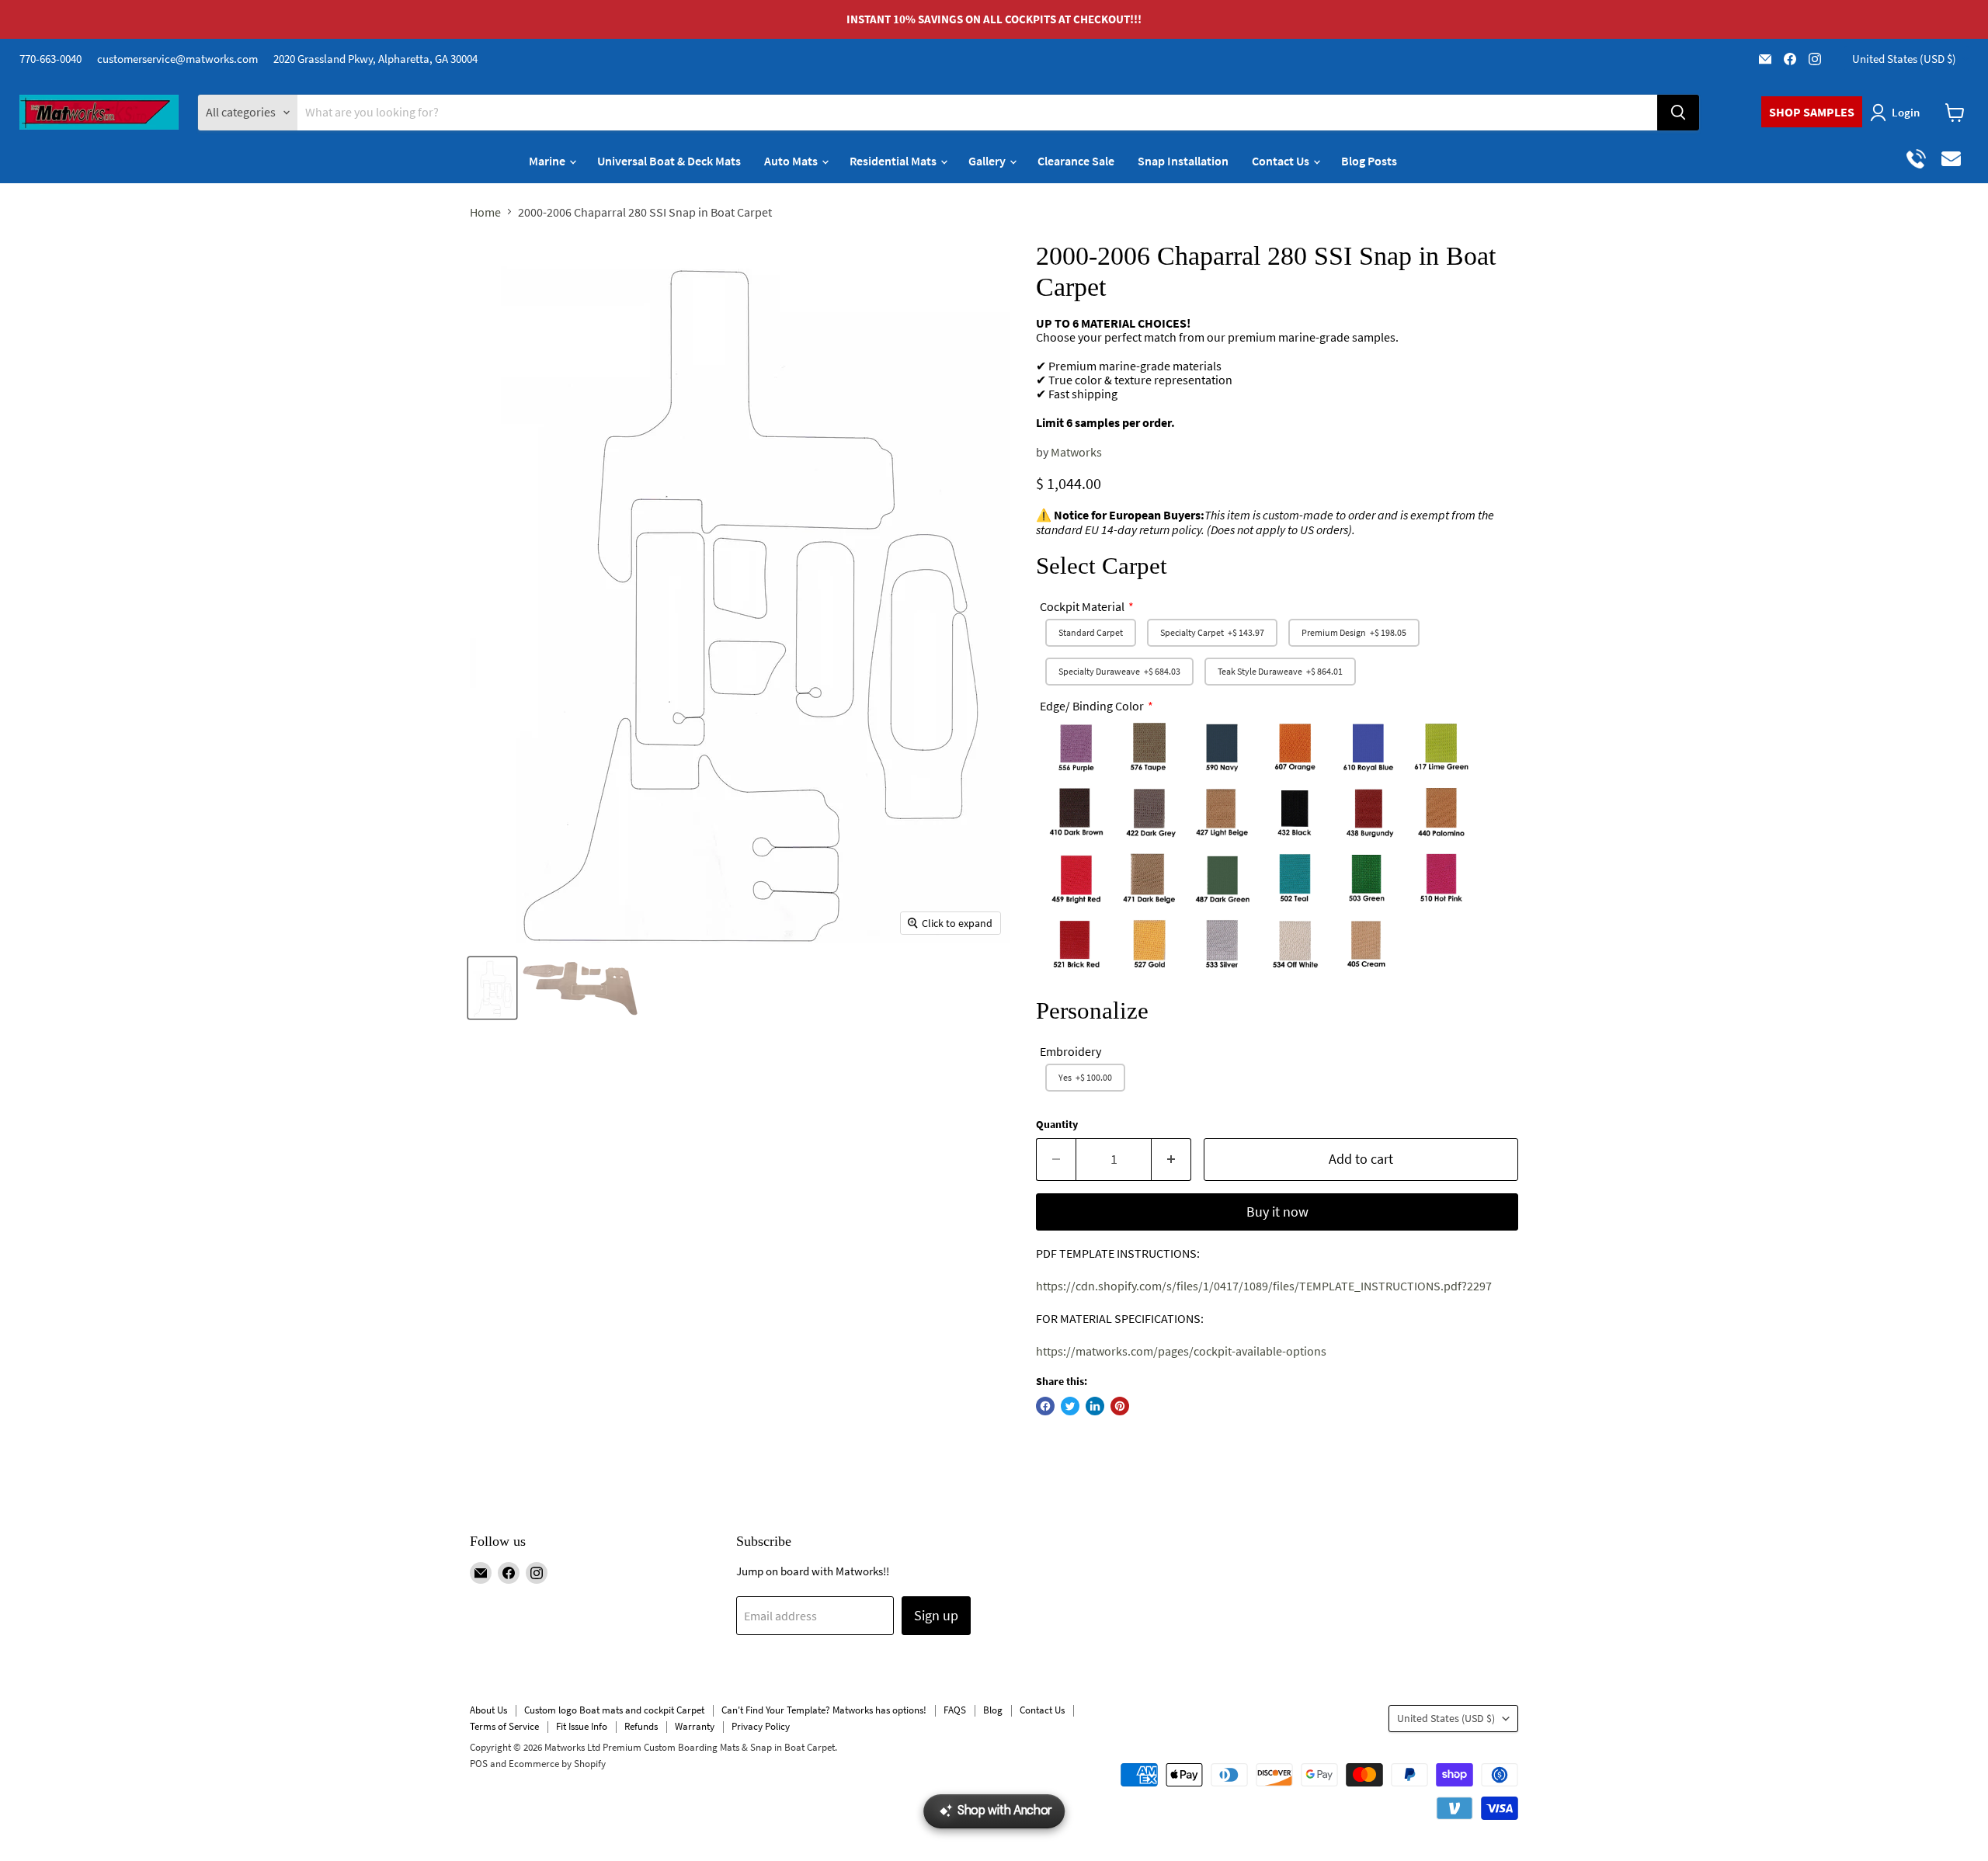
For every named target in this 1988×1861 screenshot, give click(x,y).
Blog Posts (1369, 161)
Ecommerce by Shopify (557, 1764)
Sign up (936, 1615)
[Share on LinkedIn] (1095, 1406)
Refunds (641, 1726)
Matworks (1076, 452)
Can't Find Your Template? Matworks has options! (824, 1710)
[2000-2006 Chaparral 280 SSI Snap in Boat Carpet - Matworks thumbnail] (580, 988)
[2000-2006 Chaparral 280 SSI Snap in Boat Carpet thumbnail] (492, 988)
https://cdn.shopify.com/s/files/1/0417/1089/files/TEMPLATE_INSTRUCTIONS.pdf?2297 (1264, 1286)
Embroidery (1070, 1051)
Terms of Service (504, 1726)
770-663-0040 (50, 59)
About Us (488, 1710)
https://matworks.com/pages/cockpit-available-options (1181, 1351)
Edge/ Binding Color (1092, 706)
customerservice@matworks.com (177, 59)
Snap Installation (1183, 161)
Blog (993, 1710)
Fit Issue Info (582, 1726)
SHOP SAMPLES (1812, 112)
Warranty (695, 1726)
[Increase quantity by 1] (1171, 1160)
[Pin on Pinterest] (1120, 1406)
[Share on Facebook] (1045, 1406)
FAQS (955, 1710)
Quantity (1057, 1124)
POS (479, 1764)
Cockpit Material (1082, 606)
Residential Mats (894, 161)
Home (485, 212)
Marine (548, 161)
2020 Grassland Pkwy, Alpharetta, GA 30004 (375, 59)
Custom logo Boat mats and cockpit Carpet (614, 1710)
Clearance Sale (1076, 161)
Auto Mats (792, 161)
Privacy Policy (761, 1726)
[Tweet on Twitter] (1070, 1406)
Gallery (988, 161)
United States (1904, 59)
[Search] (1678, 113)
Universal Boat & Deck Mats (669, 161)
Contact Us (1282, 161)
